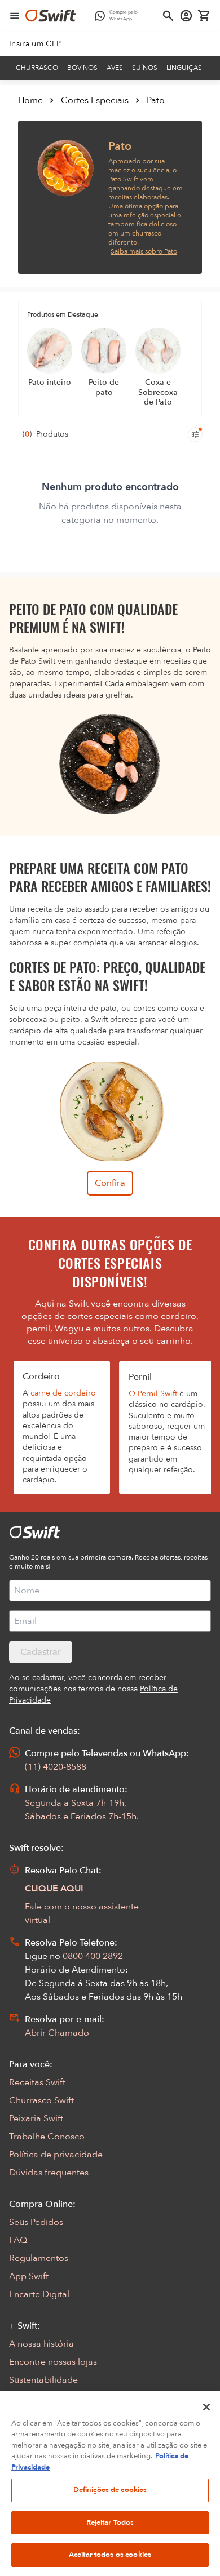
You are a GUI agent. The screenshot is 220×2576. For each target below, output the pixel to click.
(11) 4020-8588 (56, 1767)
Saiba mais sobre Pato (144, 251)
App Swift (29, 2276)
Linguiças (184, 68)
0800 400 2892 (93, 1956)
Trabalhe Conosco (47, 2137)
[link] (35, 44)
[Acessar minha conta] (186, 16)
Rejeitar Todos (110, 2522)
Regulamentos (39, 2258)
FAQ (18, 2240)
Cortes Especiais (95, 100)
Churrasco (37, 68)
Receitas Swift (37, 2082)
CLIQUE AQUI (54, 1889)
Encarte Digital (39, 2294)
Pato (156, 100)
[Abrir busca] (168, 16)
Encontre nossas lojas (53, 2362)
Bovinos (82, 68)
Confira (110, 1183)
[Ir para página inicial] (51, 16)
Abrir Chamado (57, 2033)
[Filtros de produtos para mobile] (195, 434)
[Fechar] (206, 2407)
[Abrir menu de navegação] (15, 16)
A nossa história (41, 2344)
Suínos (145, 68)
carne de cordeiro (63, 1393)
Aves (115, 68)
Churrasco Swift (41, 2100)
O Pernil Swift (153, 1394)
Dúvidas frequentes (49, 2173)
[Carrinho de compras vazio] (204, 16)
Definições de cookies (110, 2490)
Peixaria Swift (36, 2118)
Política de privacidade (56, 2155)
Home (30, 100)
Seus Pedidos (36, 2222)
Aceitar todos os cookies (110, 2555)
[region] (110, 2484)
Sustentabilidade (43, 2380)
